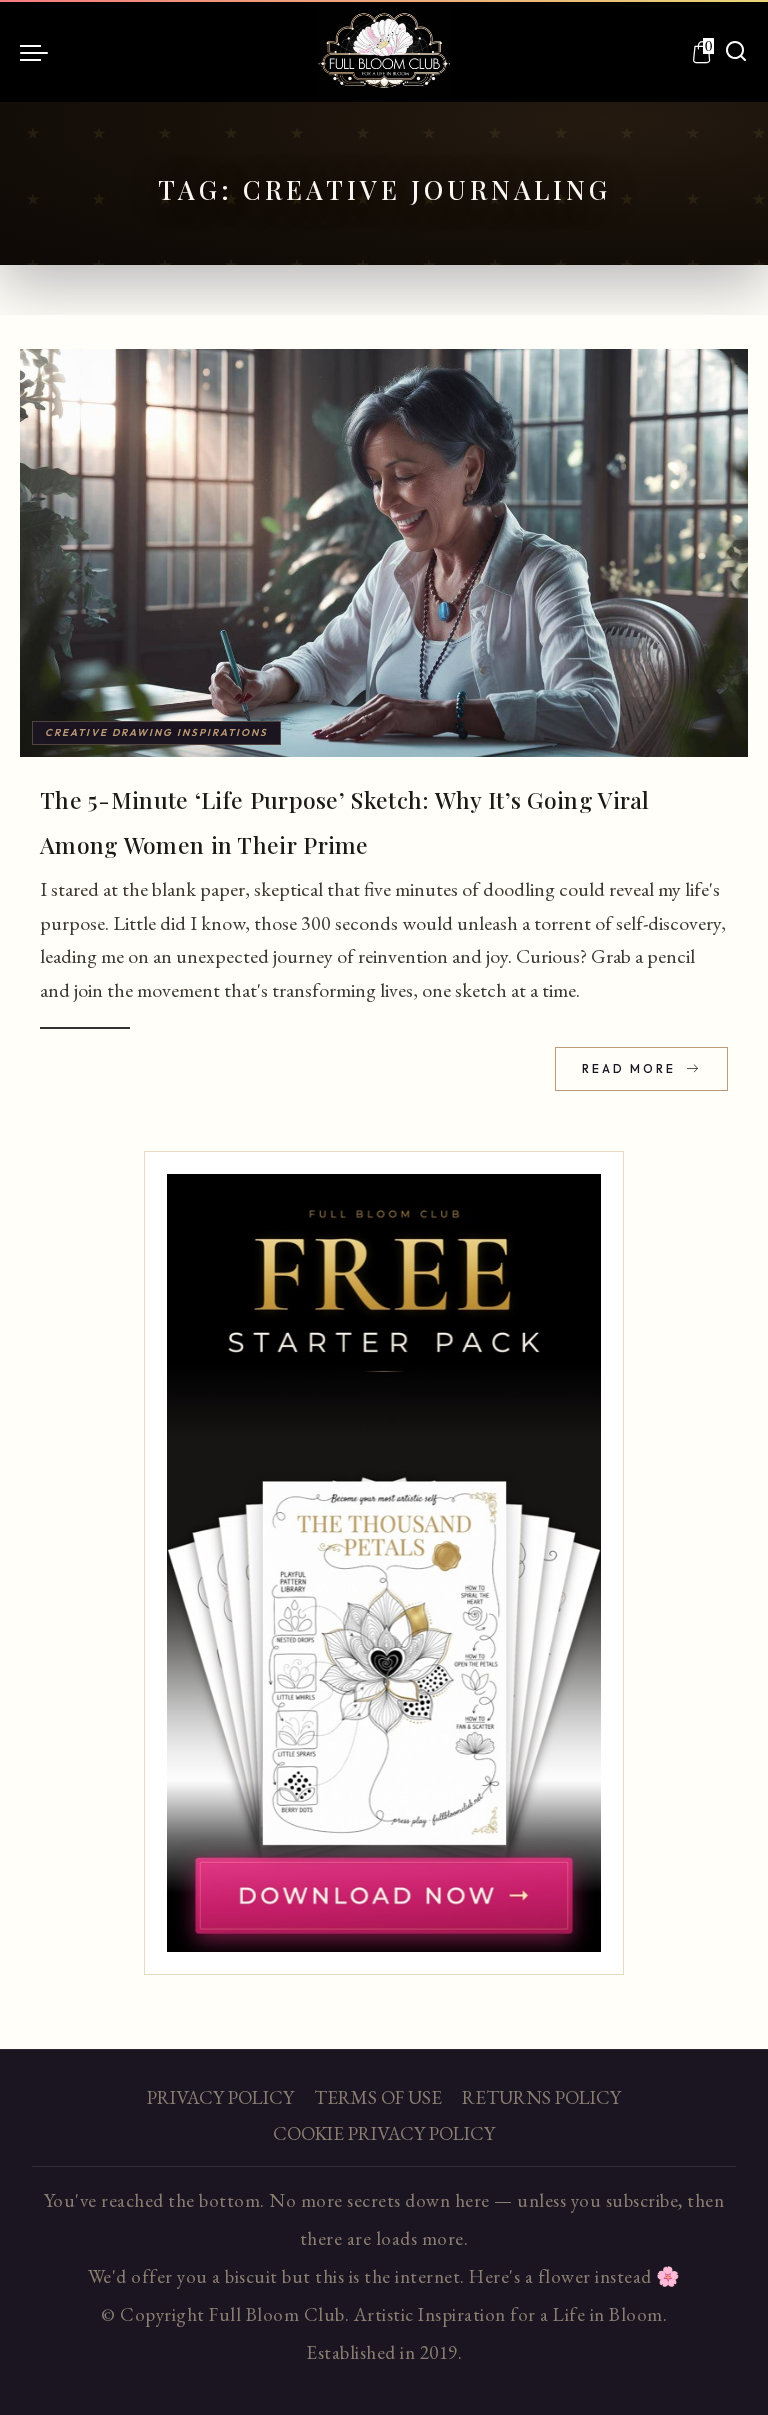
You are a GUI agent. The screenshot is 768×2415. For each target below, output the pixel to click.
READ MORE (631, 1068)
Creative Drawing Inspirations (156, 732)
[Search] (736, 52)
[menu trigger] (39, 52)
